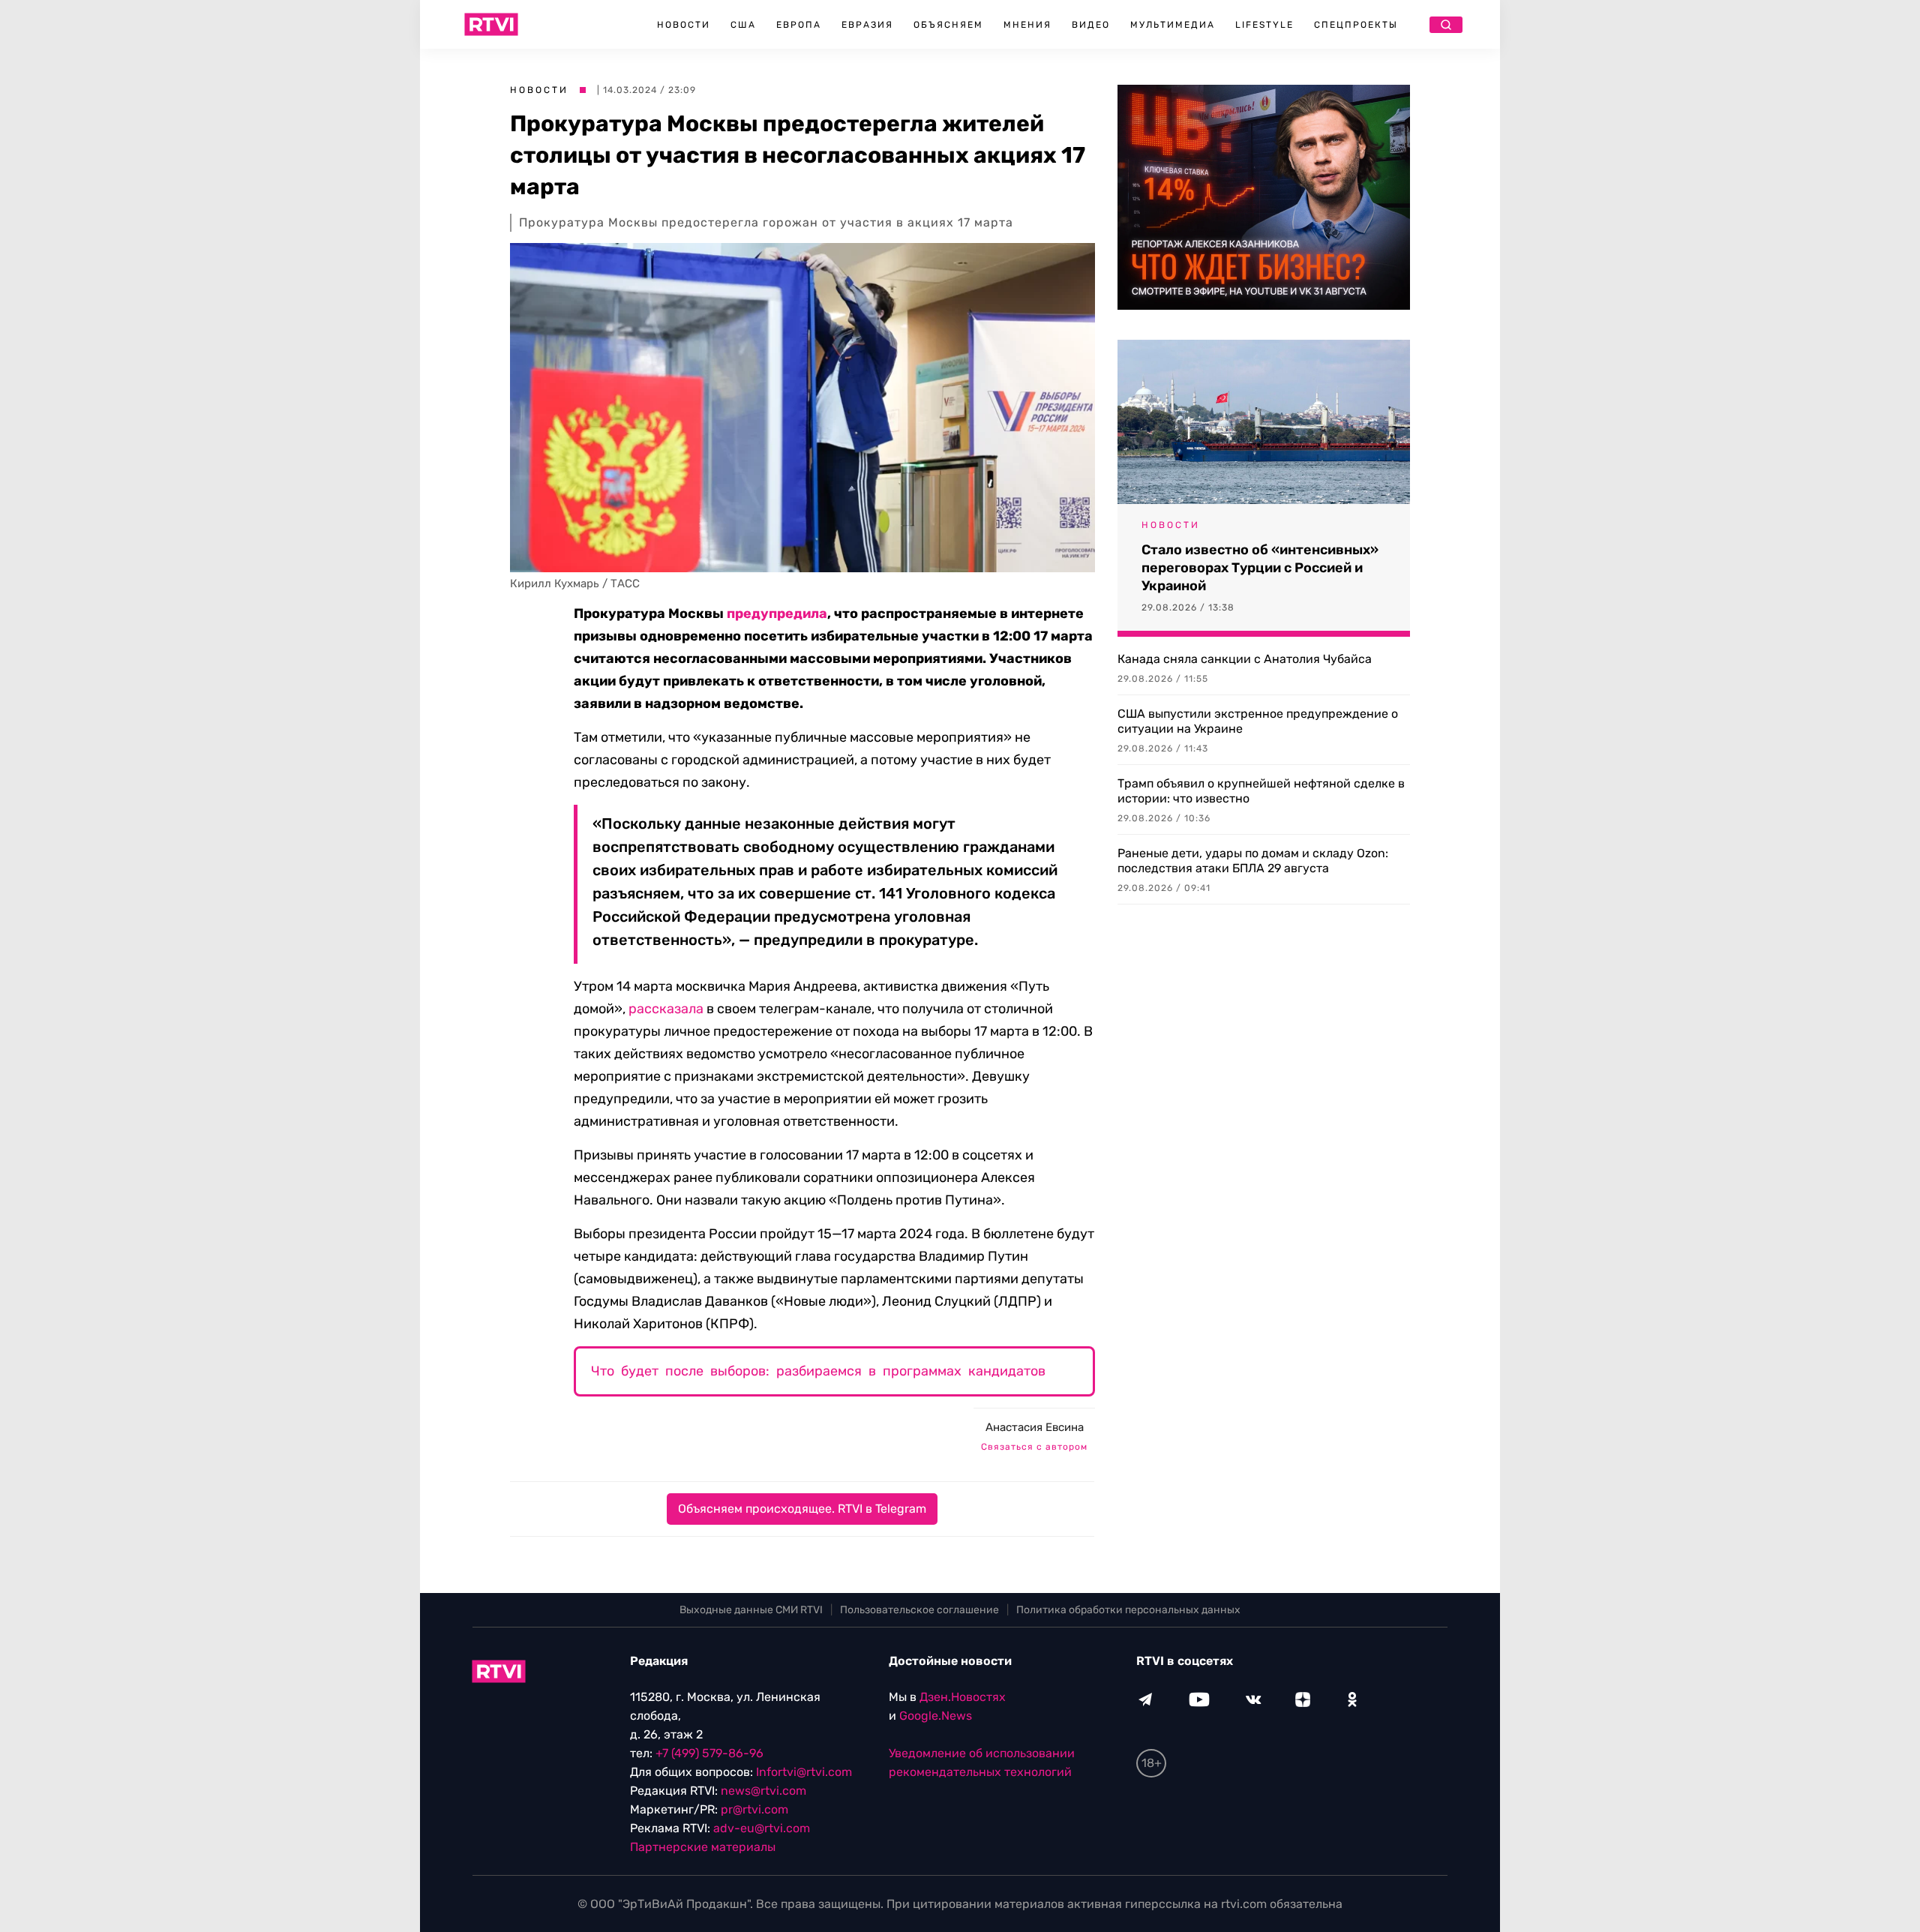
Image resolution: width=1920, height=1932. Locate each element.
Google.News (936, 1716)
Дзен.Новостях (963, 1697)
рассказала (666, 1009)
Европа (799, 25)
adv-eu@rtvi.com (762, 1828)
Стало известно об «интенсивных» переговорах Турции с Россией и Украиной (1260, 568)
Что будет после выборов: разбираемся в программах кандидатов (818, 1371)
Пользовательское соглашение (919, 1610)
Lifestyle (1264, 25)
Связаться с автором (1034, 1447)
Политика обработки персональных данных (1128, 1610)
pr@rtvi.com (754, 1809)
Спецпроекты (1356, 25)
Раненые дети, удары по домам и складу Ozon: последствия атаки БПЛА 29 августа (1253, 861)
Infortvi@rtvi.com (804, 1772)
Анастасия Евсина (1035, 1427)
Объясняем (948, 25)
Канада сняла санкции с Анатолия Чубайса (1245, 659)
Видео (1091, 25)
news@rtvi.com (763, 1791)
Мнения (1027, 25)
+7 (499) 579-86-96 (709, 1753)
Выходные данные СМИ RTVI (751, 1610)
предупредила (777, 613)
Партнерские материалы (703, 1847)
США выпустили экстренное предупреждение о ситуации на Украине (1258, 721)
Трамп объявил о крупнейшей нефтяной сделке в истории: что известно (1261, 791)
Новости (684, 25)
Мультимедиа (1173, 25)
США (743, 25)
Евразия (867, 25)
